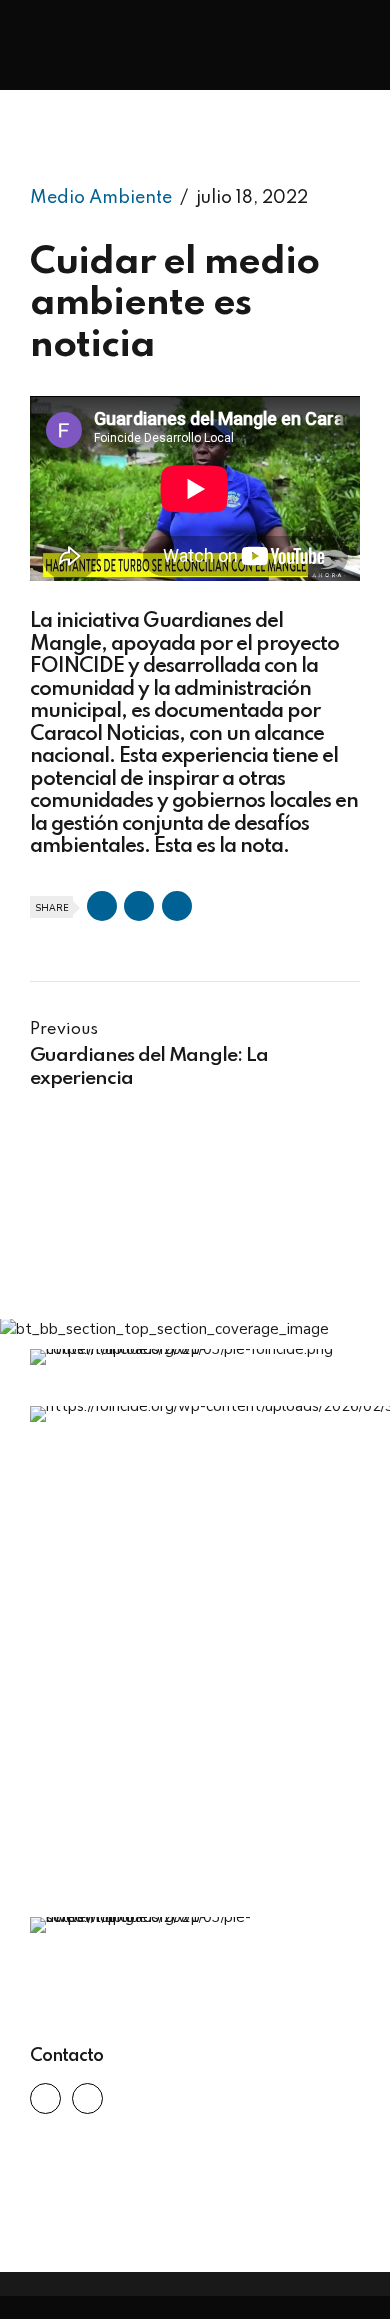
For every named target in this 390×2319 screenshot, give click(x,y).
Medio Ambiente (101, 198)
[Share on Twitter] (139, 906)
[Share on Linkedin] (177, 906)
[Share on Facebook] (102, 906)
